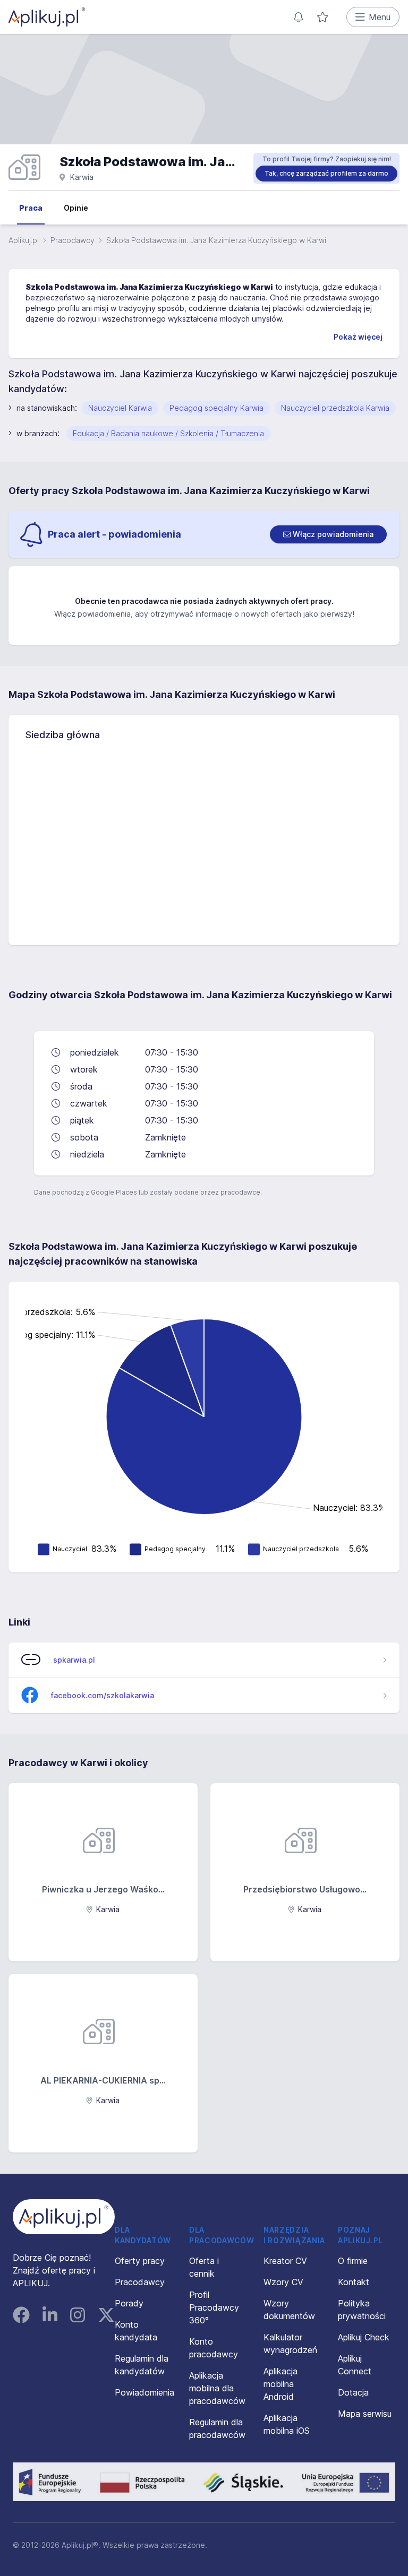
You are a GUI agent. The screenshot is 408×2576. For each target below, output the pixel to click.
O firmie (353, 2261)
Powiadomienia (144, 2392)
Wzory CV (283, 2282)
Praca (31, 208)
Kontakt (354, 2282)
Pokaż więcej (358, 337)
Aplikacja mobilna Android (280, 2384)
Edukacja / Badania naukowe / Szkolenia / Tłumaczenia (168, 433)
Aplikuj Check (364, 2337)
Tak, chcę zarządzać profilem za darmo (326, 173)
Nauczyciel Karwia (120, 408)
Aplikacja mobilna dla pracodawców (217, 2388)
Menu (380, 17)
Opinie (76, 208)
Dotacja (353, 2392)
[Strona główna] (47, 17)
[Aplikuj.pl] (64, 2217)
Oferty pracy (140, 2261)
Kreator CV (285, 2261)
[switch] (328, 534)
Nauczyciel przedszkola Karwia (335, 408)
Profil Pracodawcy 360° (214, 2307)
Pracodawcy (73, 240)
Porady (129, 2303)
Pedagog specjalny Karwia (216, 408)
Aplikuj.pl (24, 240)
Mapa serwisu (365, 2414)
